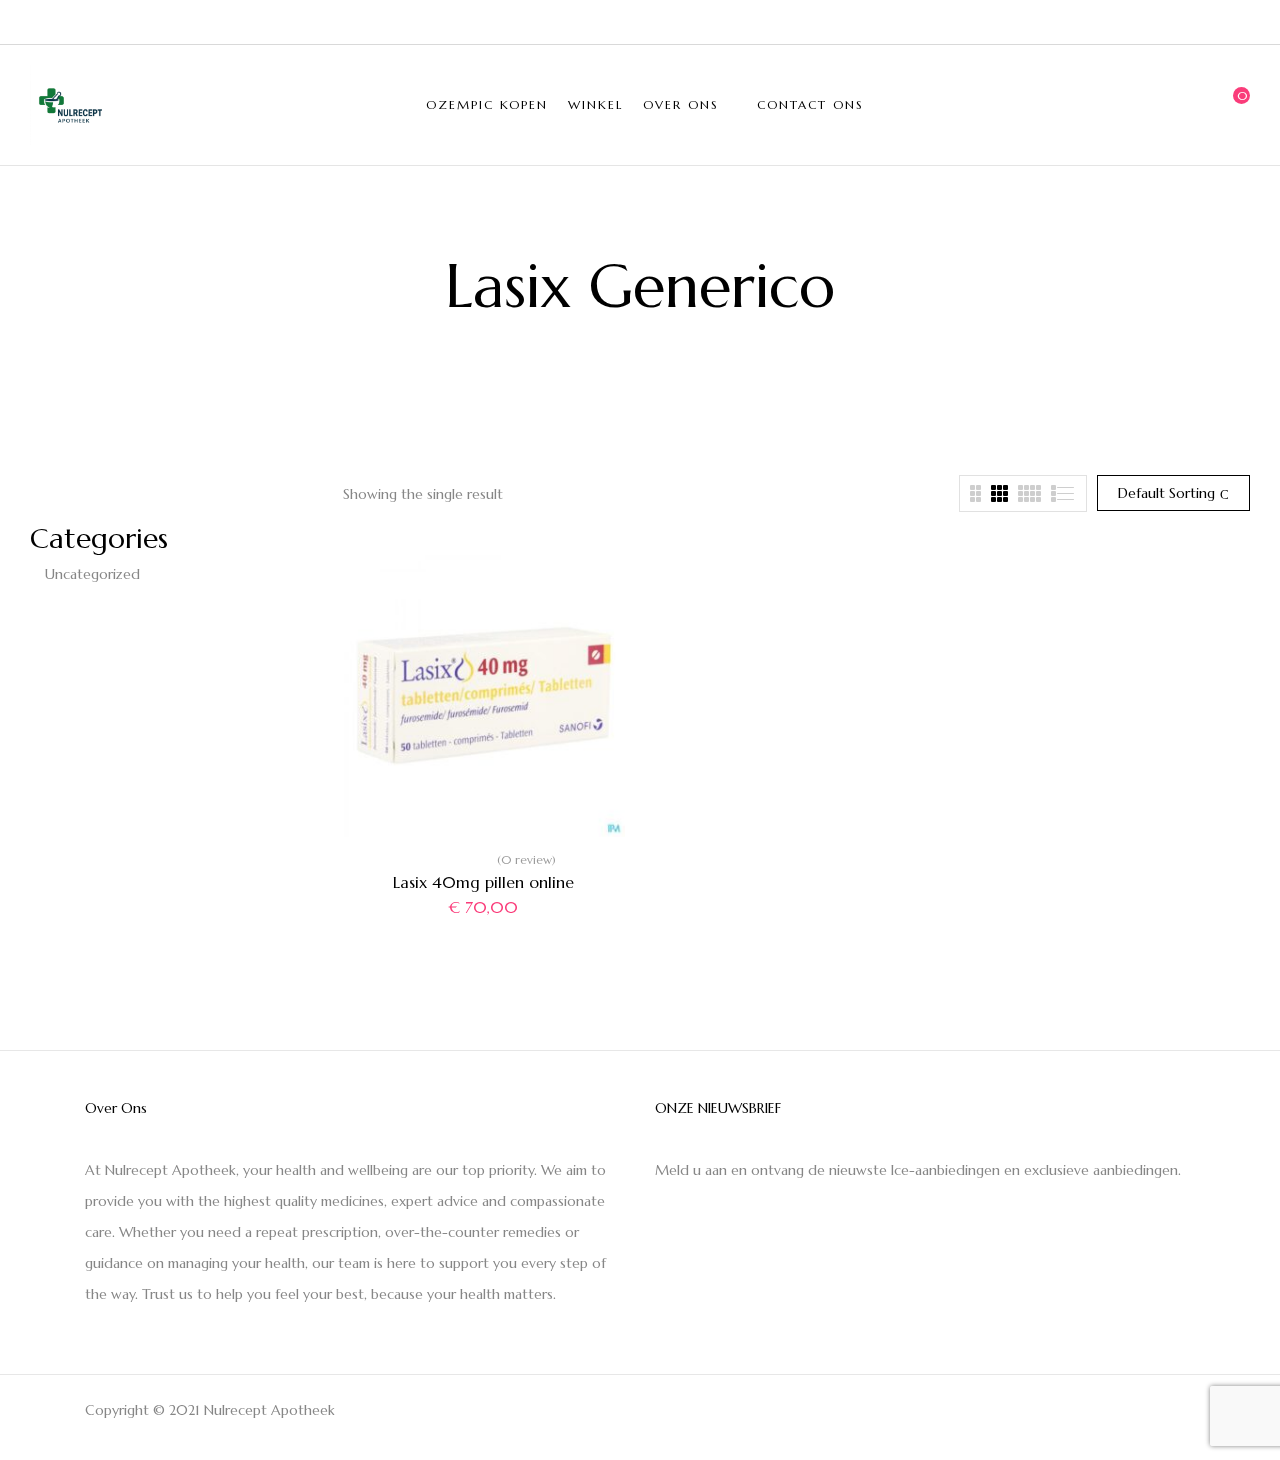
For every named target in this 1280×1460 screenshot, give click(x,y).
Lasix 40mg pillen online (483, 882)
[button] (1235, 105)
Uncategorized (92, 574)
